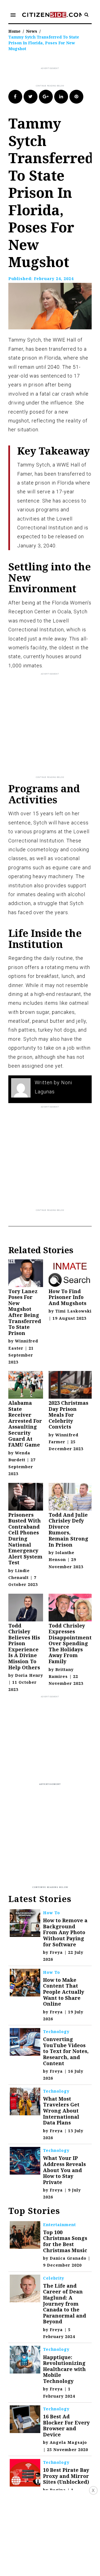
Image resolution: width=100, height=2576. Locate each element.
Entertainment (59, 2225)
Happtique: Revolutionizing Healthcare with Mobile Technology (64, 2369)
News (32, 31)
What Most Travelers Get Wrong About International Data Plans (61, 2111)
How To (52, 1913)
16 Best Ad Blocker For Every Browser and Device (66, 2425)
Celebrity (54, 2278)
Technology (56, 2032)
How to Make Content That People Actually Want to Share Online (64, 1992)
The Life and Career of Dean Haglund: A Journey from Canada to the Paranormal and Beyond (65, 2304)
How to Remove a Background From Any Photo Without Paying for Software (65, 1932)
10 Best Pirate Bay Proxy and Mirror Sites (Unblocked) (66, 2476)
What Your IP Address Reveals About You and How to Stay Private (64, 2170)
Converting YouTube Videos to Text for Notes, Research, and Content (66, 2051)
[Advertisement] (54, 77)
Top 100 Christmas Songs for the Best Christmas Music (65, 2241)
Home (14, 31)
